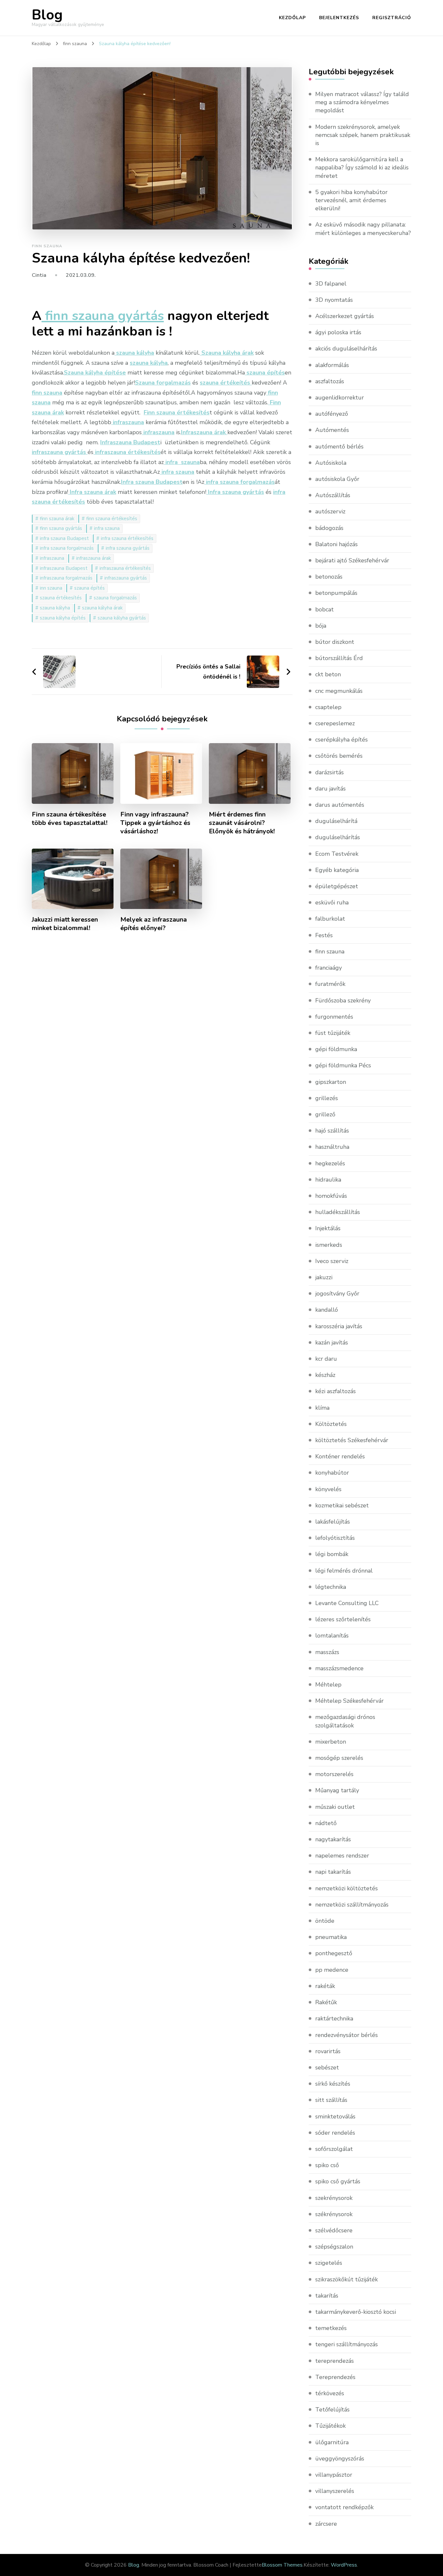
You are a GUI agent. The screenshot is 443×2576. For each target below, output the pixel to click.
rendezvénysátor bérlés (347, 2035)
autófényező (332, 414)
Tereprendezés (335, 2377)
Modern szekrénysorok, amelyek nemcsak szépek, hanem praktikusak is (363, 135)
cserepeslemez (335, 723)
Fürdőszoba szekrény (343, 1000)
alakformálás (332, 365)
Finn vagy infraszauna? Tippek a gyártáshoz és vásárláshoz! (155, 823)
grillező (325, 1114)
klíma (322, 1408)
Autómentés (332, 430)
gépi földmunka (336, 1049)
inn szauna (51, 588)
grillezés (327, 1098)
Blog (47, 15)
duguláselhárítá (336, 821)
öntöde (325, 1921)
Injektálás (328, 1228)
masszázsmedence (339, 1668)
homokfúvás (331, 1196)
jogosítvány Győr (337, 1294)
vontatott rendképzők (344, 2507)
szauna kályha (55, 608)
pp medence (332, 1970)
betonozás (329, 577)
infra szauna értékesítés (127, 538)
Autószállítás (333, 495)
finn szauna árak (57, 519)
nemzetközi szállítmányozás (352, 1905)
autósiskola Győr (337, 479)
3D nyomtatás (334, 300)
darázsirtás (329, 772)
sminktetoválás (335, 2116)
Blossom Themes (282, 2565)
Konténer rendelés (340, 1456)
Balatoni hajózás (336, 544)
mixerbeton (331, 1742)
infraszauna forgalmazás (66, 578)
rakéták (325, 1986)
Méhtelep (328, 1685)
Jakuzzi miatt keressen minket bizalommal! (65, 924)
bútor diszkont (335, 642)
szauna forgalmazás (115, 598)
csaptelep (328, 707)
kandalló (327, 1310)
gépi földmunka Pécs (343, 1065)
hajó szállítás (332, 1131)
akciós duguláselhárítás (346, 349)
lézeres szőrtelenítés (343, 1619)
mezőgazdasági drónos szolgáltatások (345, 1721)
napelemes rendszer (342, 1856)
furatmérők (330, 984)
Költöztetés (331, 1424)
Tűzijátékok (330, 2426)
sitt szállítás (331, 2100)
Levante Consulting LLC (347, 1603)
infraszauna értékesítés (125, 568)
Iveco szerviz (332, 1261)
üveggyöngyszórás (340, 2459)
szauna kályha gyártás (122, 618)
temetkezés (331, 2328)
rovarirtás (328, 2051)
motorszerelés (334, 1774)
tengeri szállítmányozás (347, 2344)
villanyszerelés (335, 2491)
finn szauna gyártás (61, 528)
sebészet (327, 2067)
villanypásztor (334, 2475)
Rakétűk (326, 2002)
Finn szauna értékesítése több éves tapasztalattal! (70, 819)
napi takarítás (333, 1872)
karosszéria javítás (339, 1326)
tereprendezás (335, 2361)
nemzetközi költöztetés (347, 1888)
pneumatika (331, 1937)
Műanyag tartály (337, 1790)
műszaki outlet (335, 1807)
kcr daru (326, 1359)
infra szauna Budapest (64, 538)
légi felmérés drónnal (344, 1571)
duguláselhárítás (338, 837)
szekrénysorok (334, 2198)
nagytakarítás (333, 1839)
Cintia (39, 275)
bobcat (324, 609)
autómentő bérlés (339, 447)
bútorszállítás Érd (339, 658)
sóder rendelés (335, 2133)
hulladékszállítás (338, 1212)
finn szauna (47, 246)
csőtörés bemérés (339, 756)
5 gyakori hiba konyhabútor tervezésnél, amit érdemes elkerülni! (351, 200)
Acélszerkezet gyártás (345, 316)
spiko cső (327, 2165)
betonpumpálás (336, 593)
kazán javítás (332, 1343)
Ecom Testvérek (337, 854)
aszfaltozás (330, 381)
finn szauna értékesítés (112, 519)
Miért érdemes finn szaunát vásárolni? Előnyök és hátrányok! (242, 823)
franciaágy (329, 968)
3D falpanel (331, 284)
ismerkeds (329, 1245)
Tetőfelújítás (332, 2410)
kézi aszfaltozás (335, 1391)
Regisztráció (392, 18)
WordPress (344, 2565)
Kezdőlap (292, 18)
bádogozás (329, 528)
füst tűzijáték (333, 1033)
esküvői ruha (332, 902)
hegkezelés (330, 1163)
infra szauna (107, 528)
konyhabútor (332, 1473)
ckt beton (328, 674)
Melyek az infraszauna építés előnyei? (154, 924)
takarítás (327, 2296)
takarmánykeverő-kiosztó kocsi (356, 2312)
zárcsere (326, 2524)
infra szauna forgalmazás (67, 548)
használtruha (332, 1147)
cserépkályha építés (341, 740)
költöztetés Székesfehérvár (352, 1440)
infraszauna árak (94, 558)
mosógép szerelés (339, 1758)
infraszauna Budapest (64, 568)
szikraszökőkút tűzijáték (347, 2279)
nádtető (326, 1823)
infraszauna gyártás (126, 578)
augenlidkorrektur (340, 398)
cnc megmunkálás (339, 691)
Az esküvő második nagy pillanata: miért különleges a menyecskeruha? (363, 229)
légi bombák (332, 1554)
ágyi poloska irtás (338, 332)
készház (325, 1375)
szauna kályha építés (63, 618)
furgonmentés (334, 1017)
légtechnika (331, 1587)
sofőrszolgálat (334, 2149)
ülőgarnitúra (332, 2442)
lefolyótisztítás (335, 1538)
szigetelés (329, 2263)
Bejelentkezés (339, 18)
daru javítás (330, 789)
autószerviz (330, 511)
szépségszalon (334, 2247)
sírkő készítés (333, 2084)
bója (321, 626)
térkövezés (330, 2393)
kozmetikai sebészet (342, 1505)
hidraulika (328, 1180)
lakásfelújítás (333, 1522)
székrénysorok (334, 2214)
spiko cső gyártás (338, 2181)
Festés (324, 935)
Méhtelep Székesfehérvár (349, 1701)
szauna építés (90, 588)
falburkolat (330, 919)
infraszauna (52, 558)
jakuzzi (324, 1277)
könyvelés (328, 1489)
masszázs (327, 1652)
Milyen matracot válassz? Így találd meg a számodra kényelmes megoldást (362, 102)
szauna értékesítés (61, 598)
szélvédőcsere (334, 2230)
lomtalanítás (332, 1636)
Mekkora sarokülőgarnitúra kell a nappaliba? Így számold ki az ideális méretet (362, 167)
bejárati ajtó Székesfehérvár (352, 560)
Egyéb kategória (337, 870)
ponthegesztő (334, 1953)
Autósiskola (331, 463)
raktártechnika (334, 2018)
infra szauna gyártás (128, 548)
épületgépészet (337, 886)
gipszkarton (331, 1082)
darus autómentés (340, 805)
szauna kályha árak (102, 608)
